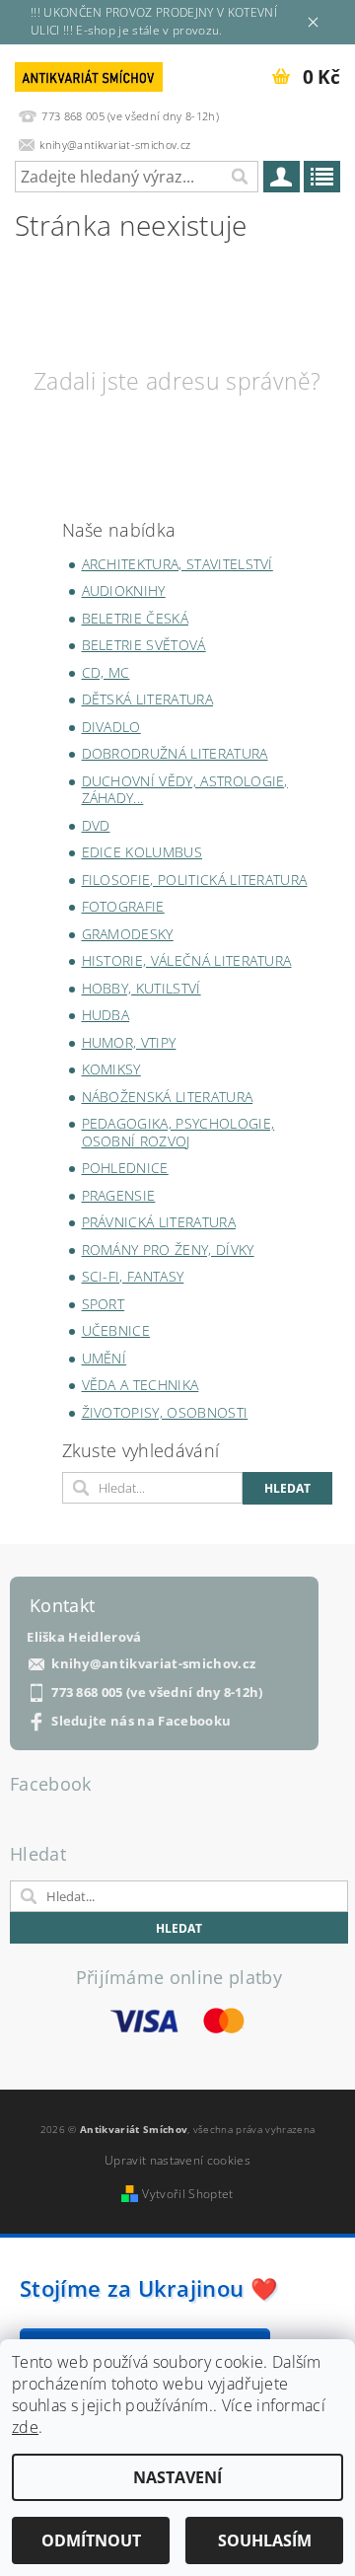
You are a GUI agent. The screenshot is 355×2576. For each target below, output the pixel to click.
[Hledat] (239, 177)
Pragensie (119, 1195)
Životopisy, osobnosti (165, 1412)
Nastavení (177, 2477)
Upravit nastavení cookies (177, 2160)
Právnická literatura (159, 1222)
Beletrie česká (135, 618)
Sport (104, 1304)
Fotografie (123, 906)
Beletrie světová (144, 645)
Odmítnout (91, 2540)
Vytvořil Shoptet (187, 2194)
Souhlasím (265, 2540)
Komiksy (111, 1069)
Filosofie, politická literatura (195, 880)
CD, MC (106, 672)
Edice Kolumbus (142, 852)
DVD (96, 825)
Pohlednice (125, 1168)
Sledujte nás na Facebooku (141, 1721)
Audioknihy (124, 590)
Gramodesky (128, 934)
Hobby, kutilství (142, 988)
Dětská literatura (147, 699)
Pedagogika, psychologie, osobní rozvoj (178, 1132)
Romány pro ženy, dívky (168, 1250)
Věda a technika (141, 1385)
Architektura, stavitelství (177, 564)
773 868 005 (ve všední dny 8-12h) (157, 1693)
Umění (105, 1358)
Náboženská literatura (168, 1097)
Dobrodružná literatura (175, 753)
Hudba (106, 1015)
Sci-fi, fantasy (133, 1276)
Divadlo (111, 727)
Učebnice (116, 1330)
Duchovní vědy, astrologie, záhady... (185, 790)
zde (25, 2427)
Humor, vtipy (129, 1042)
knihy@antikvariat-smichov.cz (153, 1664)
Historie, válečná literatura (187, 960)
